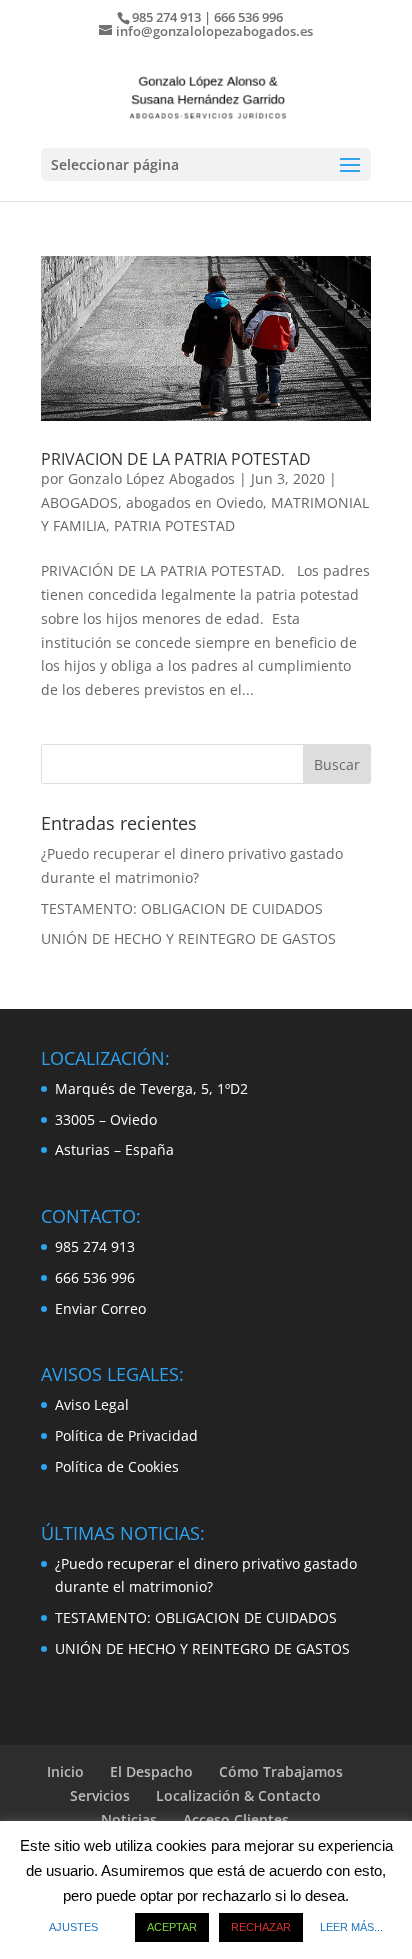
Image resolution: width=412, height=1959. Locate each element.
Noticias (129, 1819)
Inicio (65, 1771)
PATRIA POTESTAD (174, 525)
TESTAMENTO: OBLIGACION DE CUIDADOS (182, 908)
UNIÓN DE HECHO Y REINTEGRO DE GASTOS (188, 938)
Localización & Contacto (238, 1795)
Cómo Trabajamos (281, 1771)
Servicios (100, 1795)
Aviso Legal (92, 1404)
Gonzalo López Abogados (151, 478)
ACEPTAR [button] (172, 1927)
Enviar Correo (100, 1308)
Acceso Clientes (236, 1819)
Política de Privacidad (126, 1435)
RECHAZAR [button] (261, 1927)
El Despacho (151, 1771)
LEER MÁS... (351, 1927)
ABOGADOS (79, 502)
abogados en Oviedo (194, 502)
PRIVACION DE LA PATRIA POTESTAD (176, 459)
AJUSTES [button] (73, 1927)
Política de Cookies (117, 1466)
